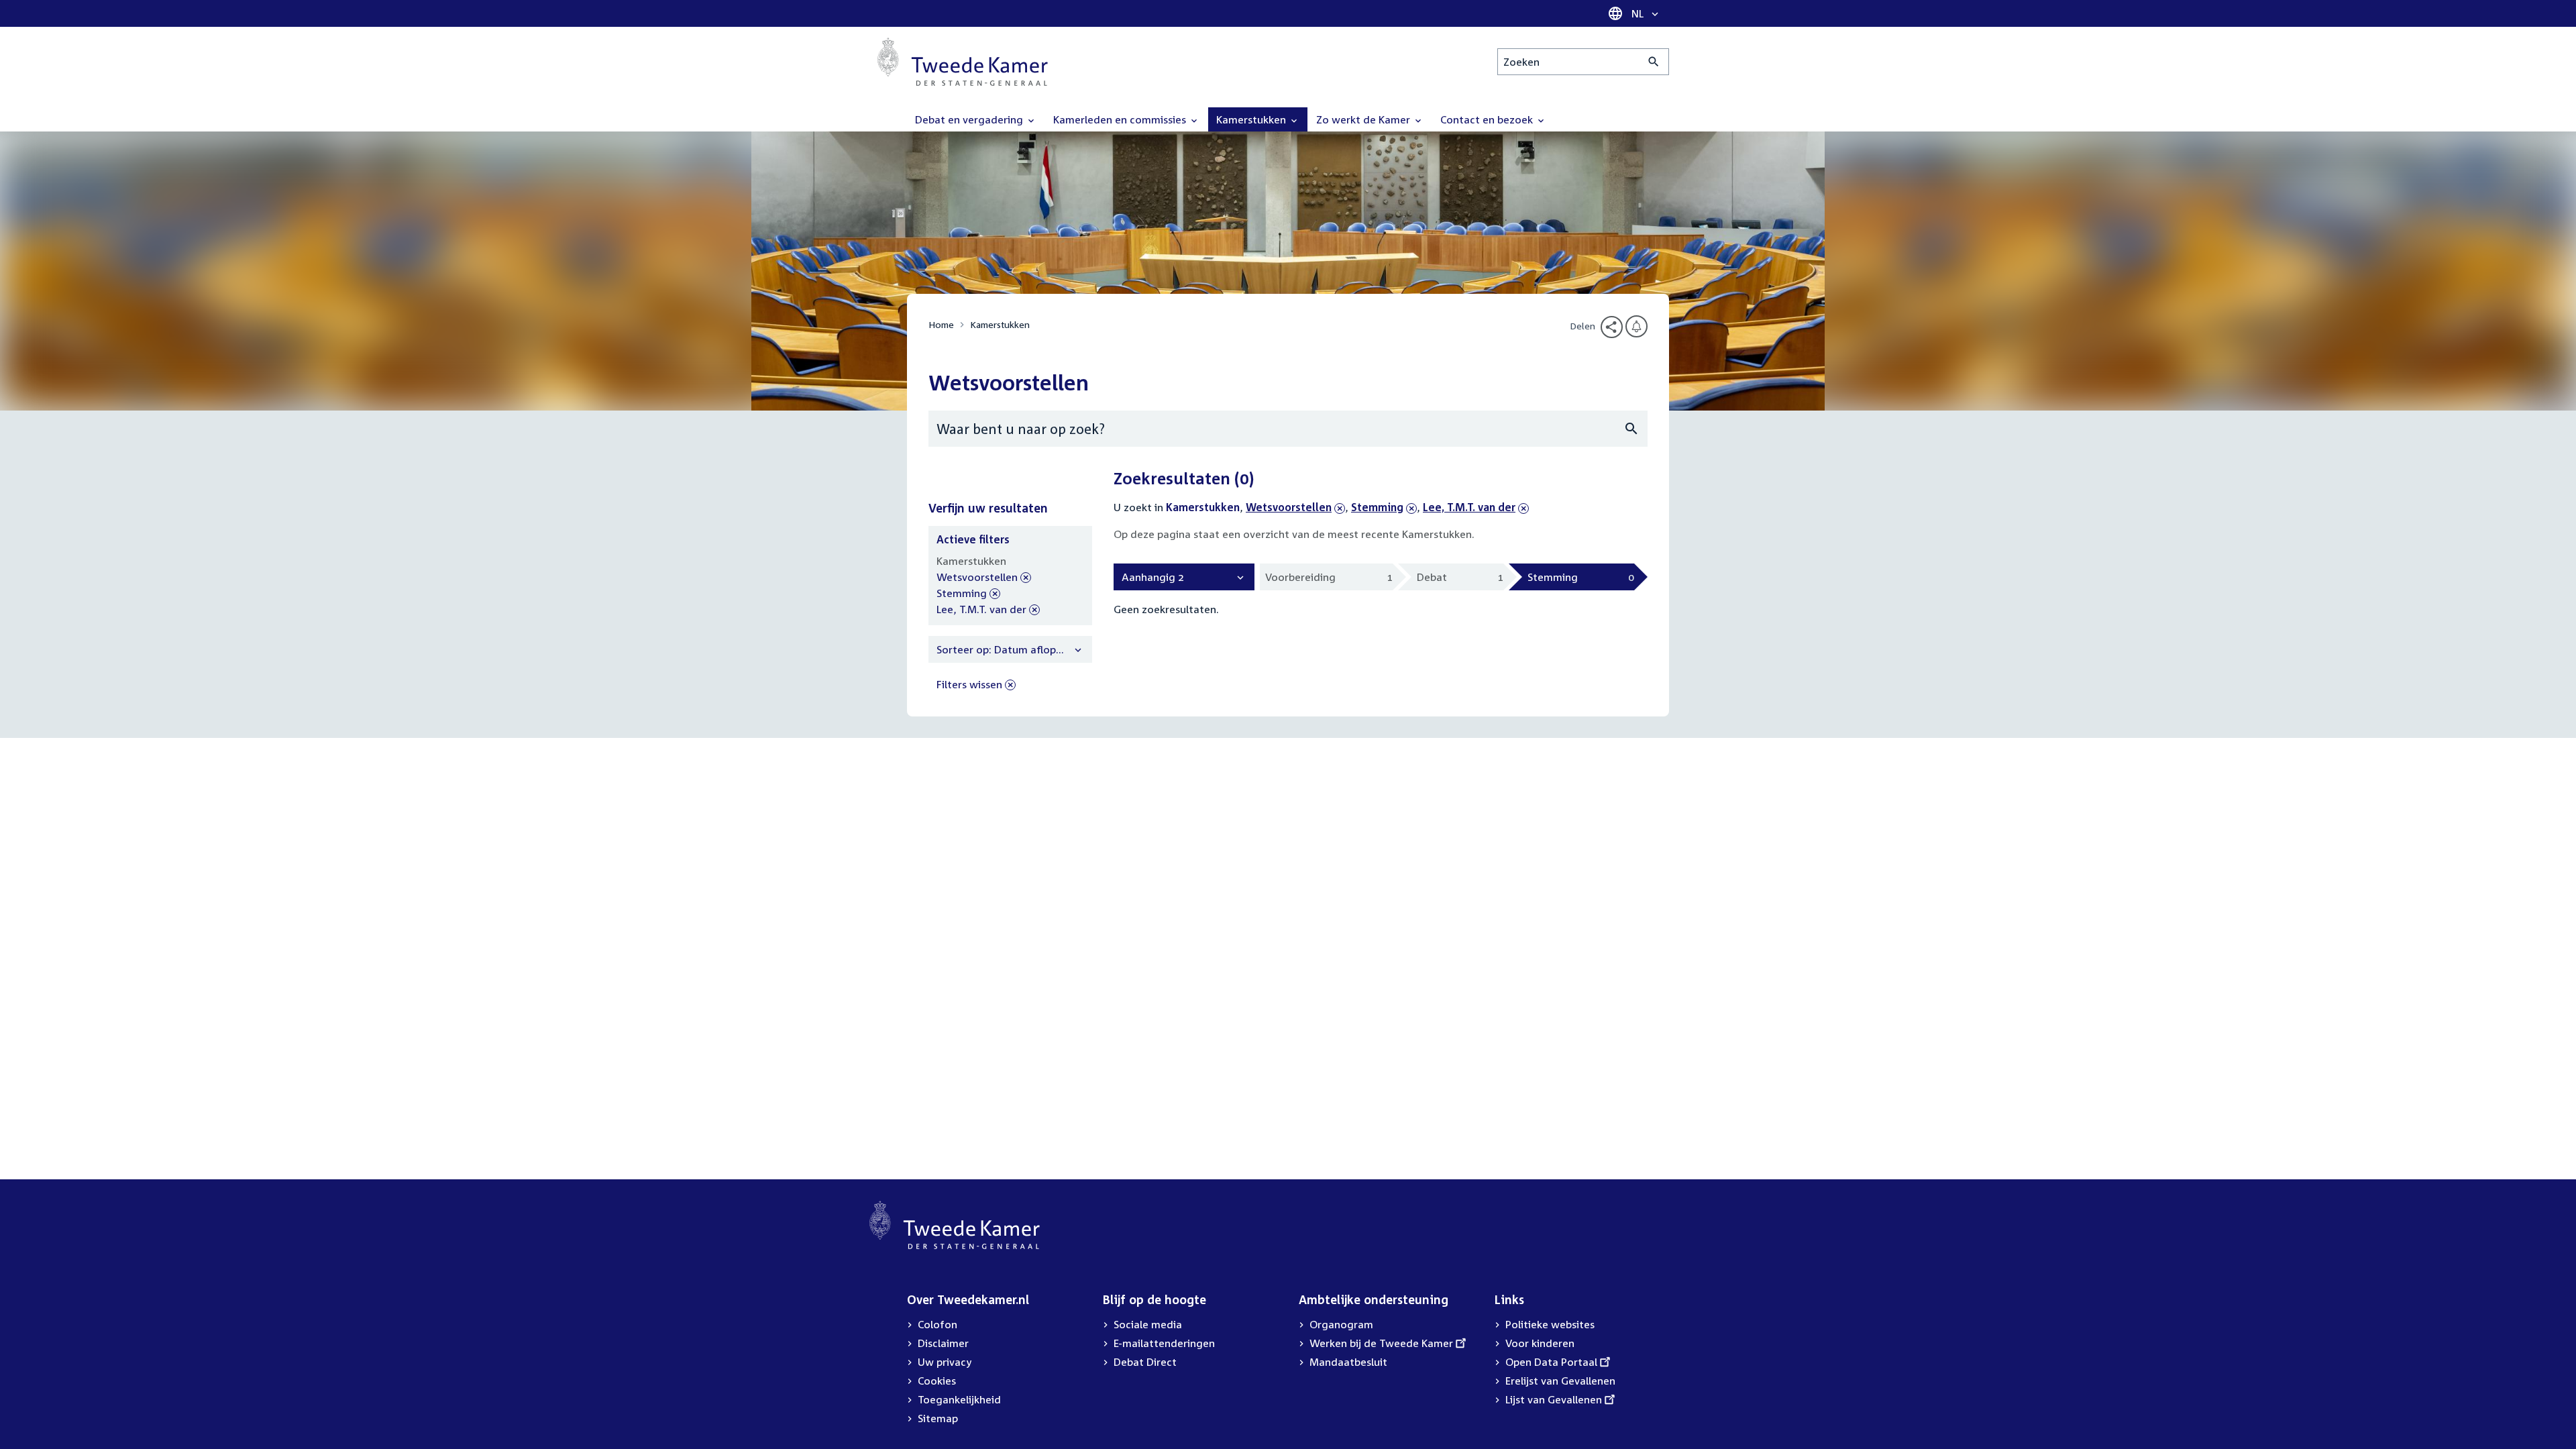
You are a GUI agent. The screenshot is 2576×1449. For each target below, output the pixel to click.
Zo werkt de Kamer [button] (1364, 119)
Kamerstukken (1000, 324)
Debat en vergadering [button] (970, 119)
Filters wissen (969, 684)
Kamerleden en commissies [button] (1121, 119)
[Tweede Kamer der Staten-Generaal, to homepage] (963, 62)
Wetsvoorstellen (1289, 507)
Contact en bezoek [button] (1488, 119)
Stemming (1377, 507)
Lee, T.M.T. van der (1469, 507)
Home (941, 324)
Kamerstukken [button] (1252, 119)
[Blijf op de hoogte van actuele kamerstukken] (1636, 326)
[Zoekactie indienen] (1654, 62)
